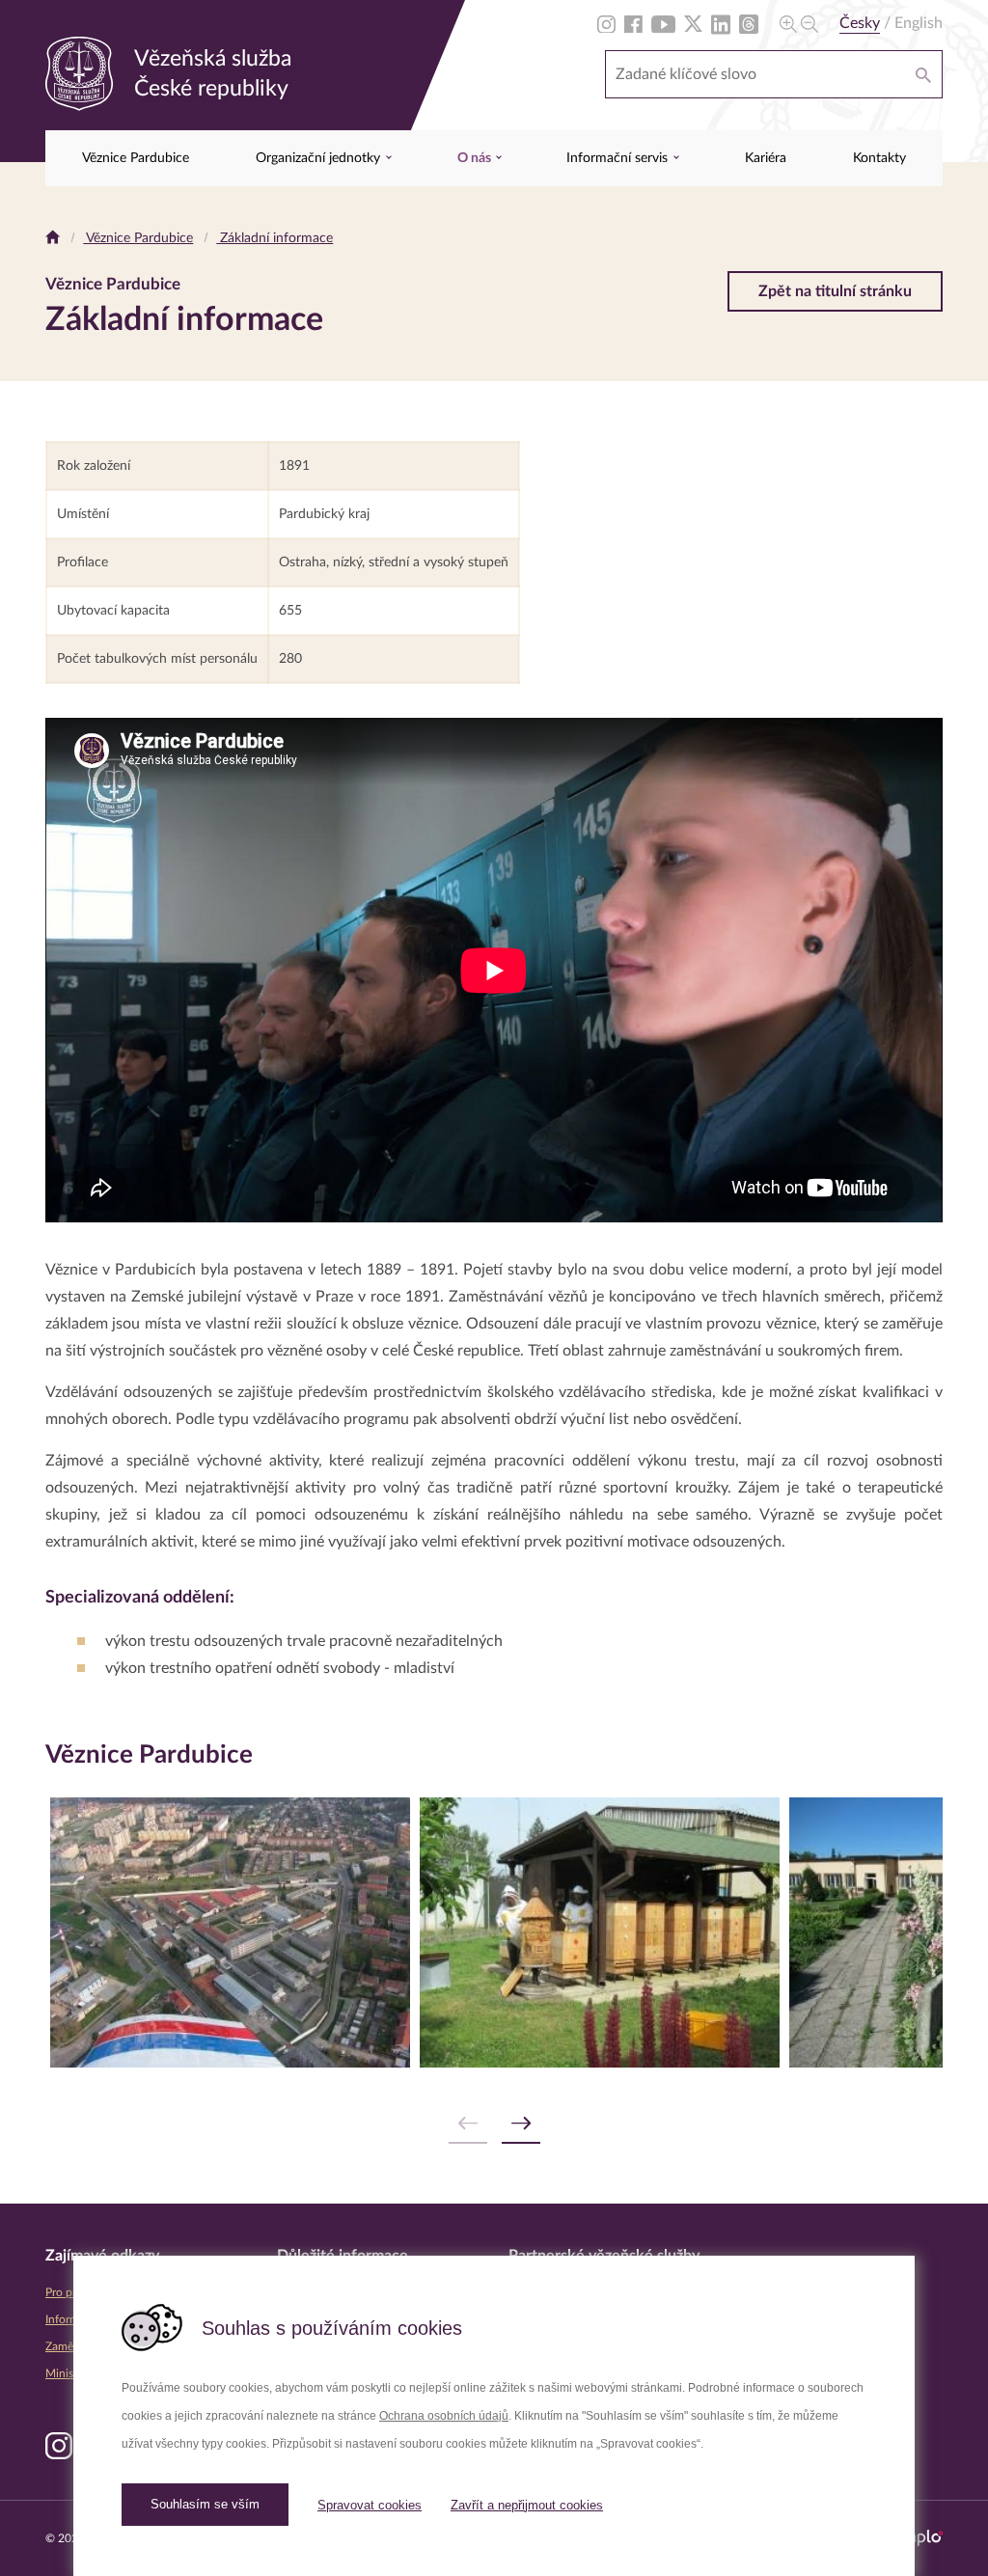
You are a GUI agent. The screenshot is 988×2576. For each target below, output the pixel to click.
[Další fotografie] (521, 2124)
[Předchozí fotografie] (468, 2124)
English (919, 23)
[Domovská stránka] (53, 238)
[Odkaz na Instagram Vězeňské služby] (606, 23)
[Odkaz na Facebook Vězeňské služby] (633, 23)
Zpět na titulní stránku (835, 291)
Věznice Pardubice (136, 158)
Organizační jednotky (320, 158)
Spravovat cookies (370, 2505)
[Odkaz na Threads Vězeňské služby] (749, 23)
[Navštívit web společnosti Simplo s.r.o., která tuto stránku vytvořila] (917, 2538)
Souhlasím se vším (205, 2504)
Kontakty (879, 158)
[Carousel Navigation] (494, 2124)
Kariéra (766, 158)
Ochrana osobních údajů (444, 2416)
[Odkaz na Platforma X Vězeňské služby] (693, 23)
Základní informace (274, 238)
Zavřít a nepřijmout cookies (527, 2505)
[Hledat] (923, 74)
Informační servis (619, 158)
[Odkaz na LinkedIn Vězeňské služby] (721, 23)
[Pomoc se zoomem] (799, 23)
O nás (476, 158)
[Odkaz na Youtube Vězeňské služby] (663, 23)
